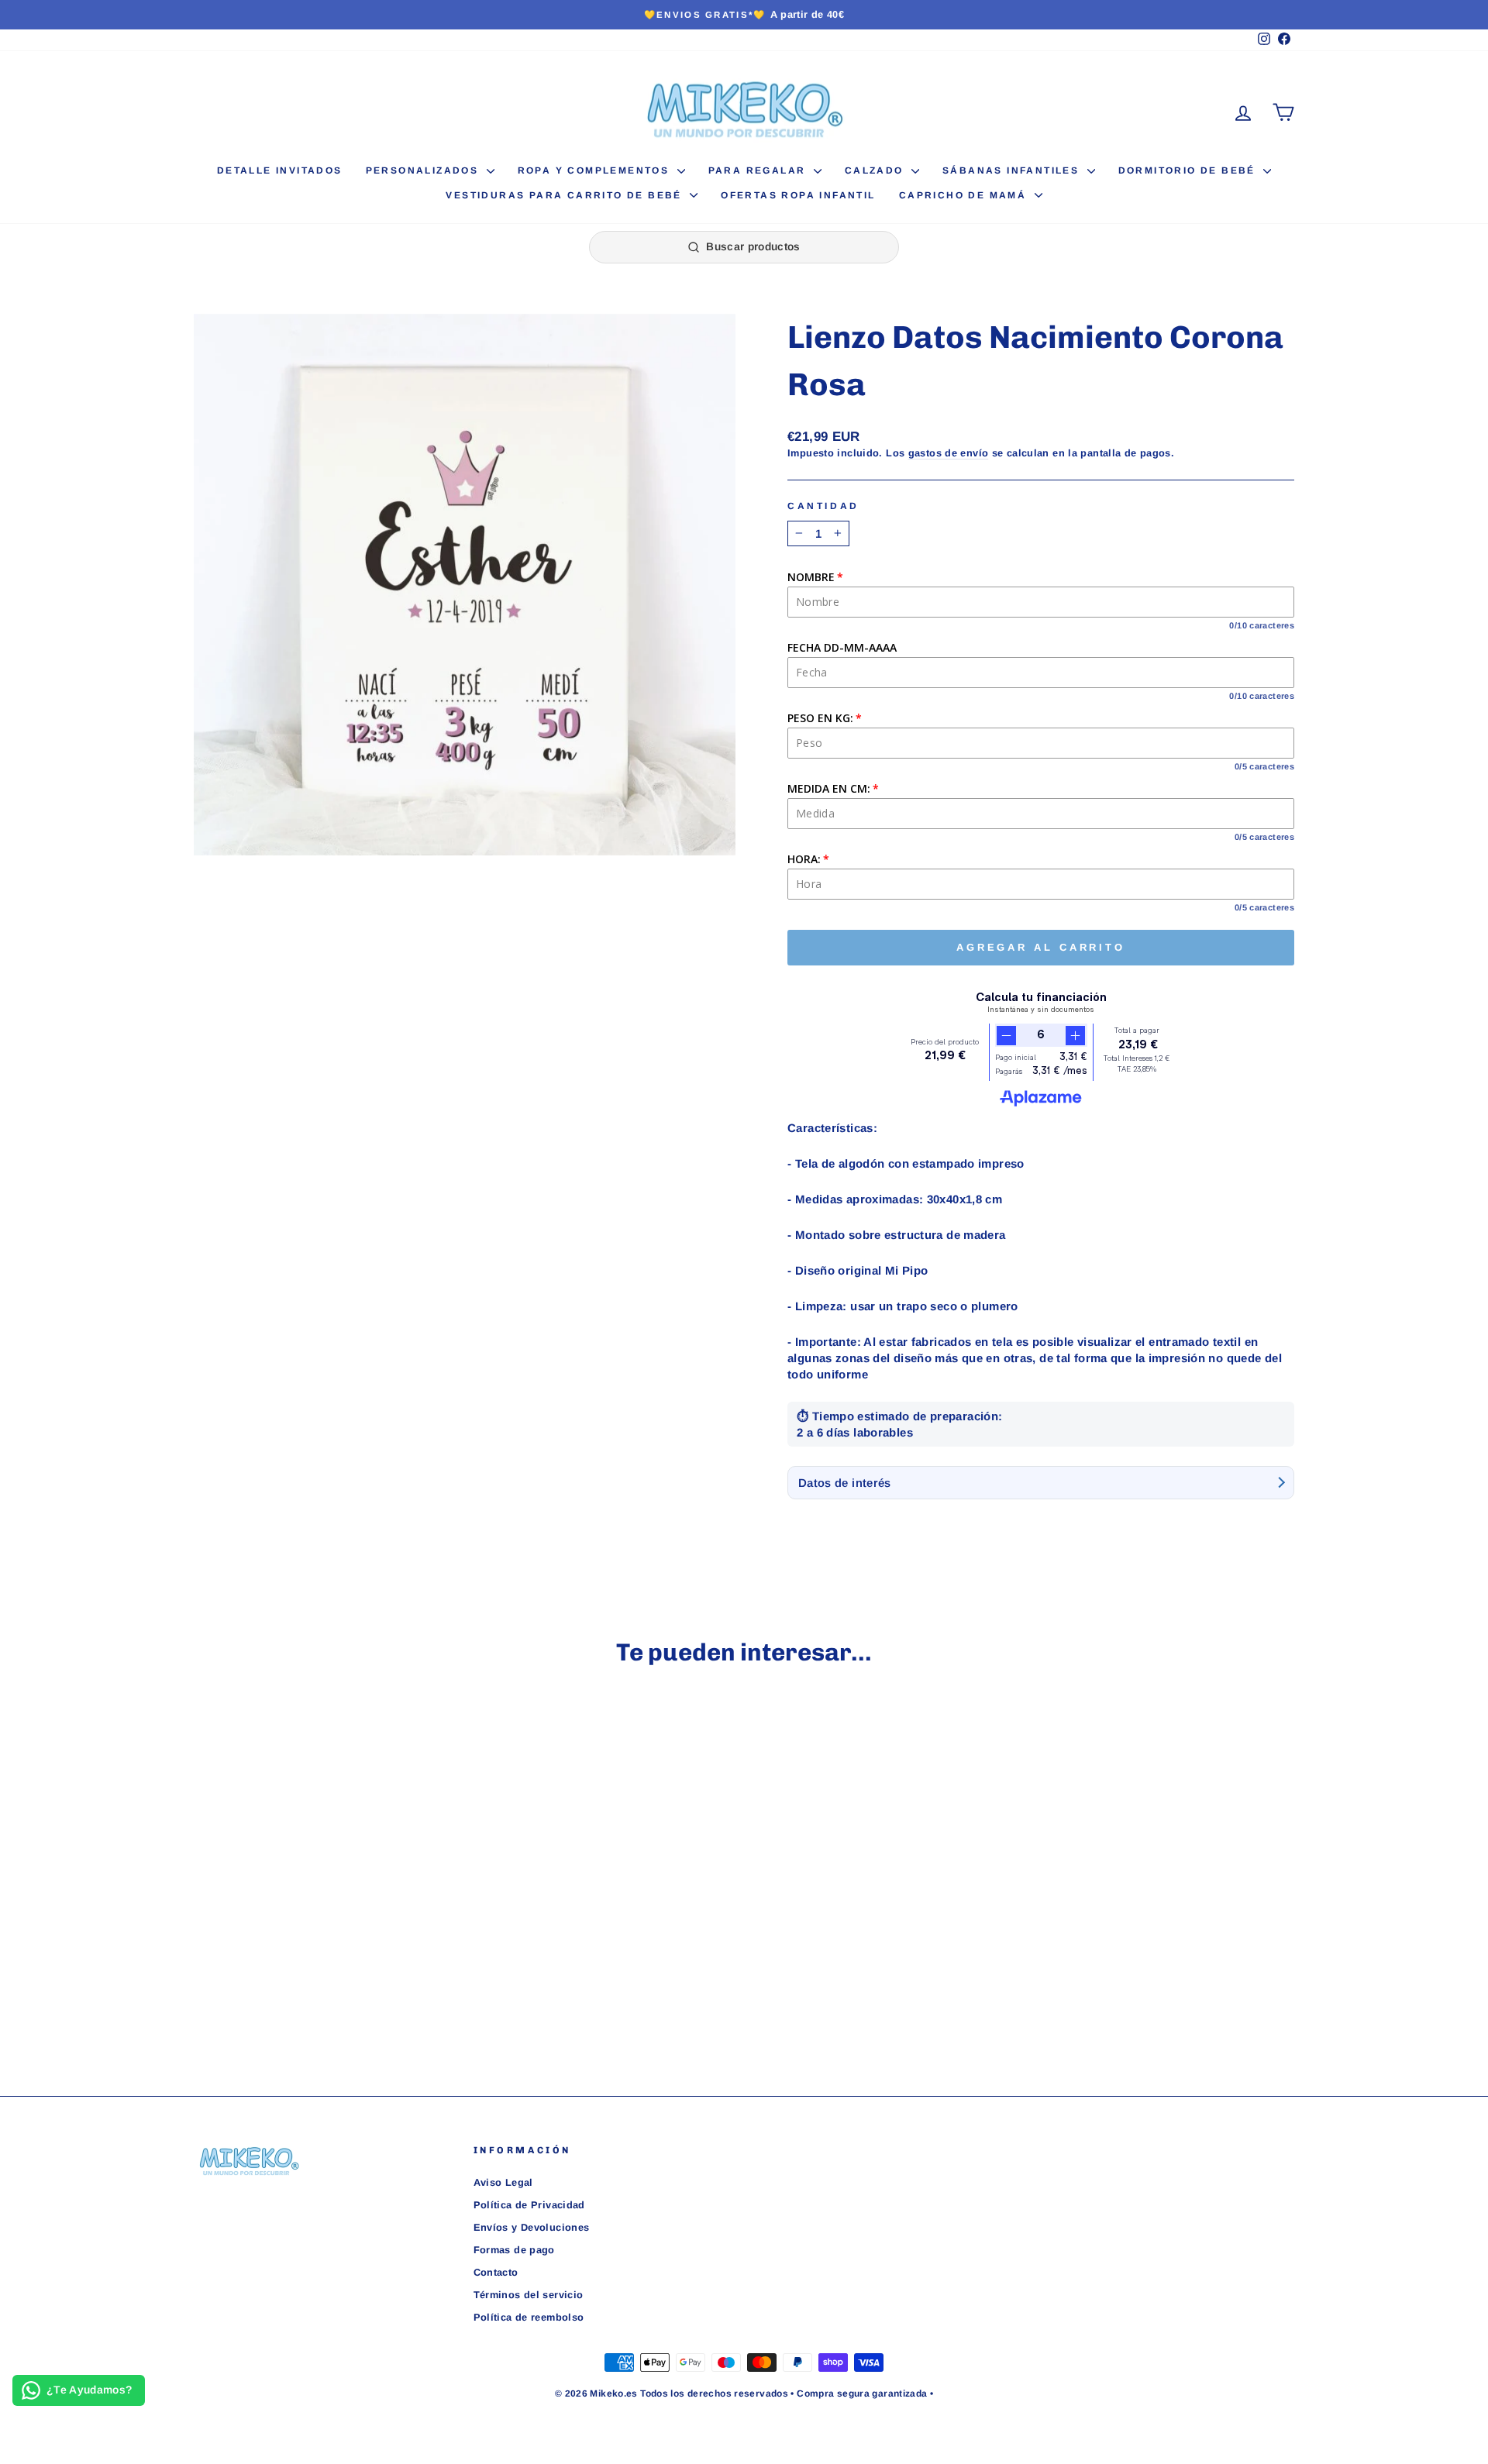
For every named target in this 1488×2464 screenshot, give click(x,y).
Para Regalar (759, 170)
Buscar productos (753, 246)
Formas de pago (514, 2250)
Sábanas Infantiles (1013, 170)
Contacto (496, 2272)
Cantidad (823, 506)
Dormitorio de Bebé (1189, 170)
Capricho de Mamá (965, 195)
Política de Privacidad (529, 2205)
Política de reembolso (529, 2317)
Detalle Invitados (280, 170)
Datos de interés (845, 1483)
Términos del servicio (529, 2295)
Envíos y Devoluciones (532, 2227)
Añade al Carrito (325, 1955)
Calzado (876, 170)
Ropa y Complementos (596, 170)
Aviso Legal (503, 2182)
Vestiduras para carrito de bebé (566, 195)
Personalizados (424, 170)
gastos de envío (949, 453)
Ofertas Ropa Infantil (798, 195)
